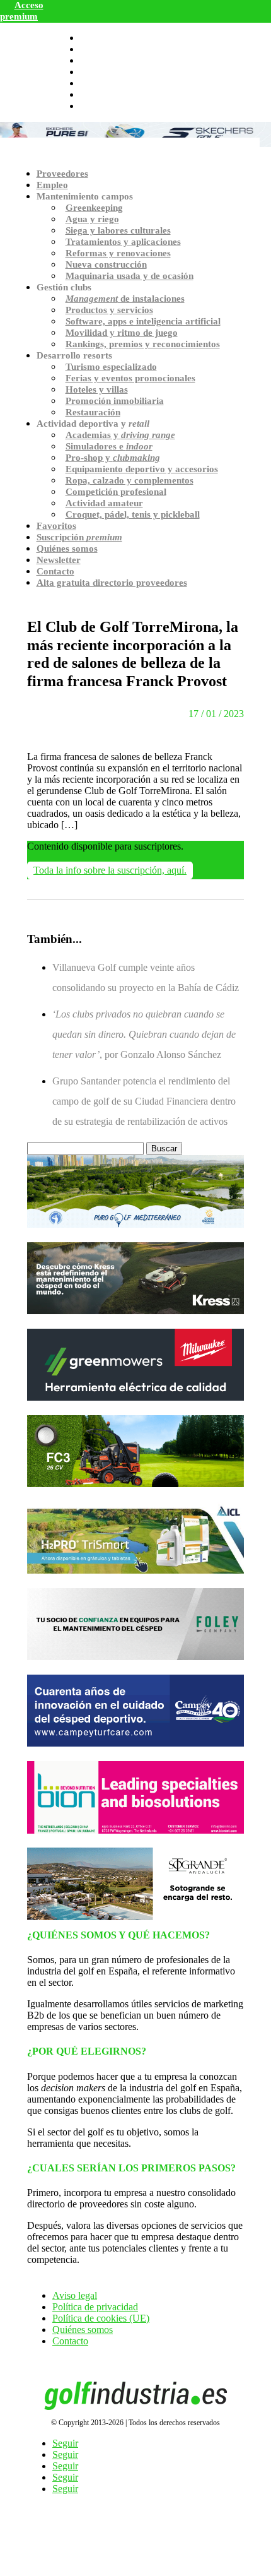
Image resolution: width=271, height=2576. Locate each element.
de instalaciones (125, 299)
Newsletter (59, 560)
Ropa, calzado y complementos (130, 480)
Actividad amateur (104, 503)
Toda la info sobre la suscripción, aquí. (110, 870)
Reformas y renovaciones (118, 253)
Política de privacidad (95, 2307)
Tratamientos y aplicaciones (123, 242)
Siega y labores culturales (118, 230)
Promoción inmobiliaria (115, 401)
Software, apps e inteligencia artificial (143, 321)
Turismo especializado (111, 367)
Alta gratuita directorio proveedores (112, 583)
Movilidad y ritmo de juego (122, 333)
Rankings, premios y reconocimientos (143, 344)
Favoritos (56, 526)
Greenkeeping (94, 208)
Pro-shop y (113, 458)
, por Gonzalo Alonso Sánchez (144, 1034)
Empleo (52, 185)
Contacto (55, 571)
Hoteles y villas (97, 389)
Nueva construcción (106, 264)
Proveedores (62, 174)
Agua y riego (92, 219)
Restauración (93, 412)
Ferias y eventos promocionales (130, 378)
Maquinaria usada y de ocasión (130, 276)
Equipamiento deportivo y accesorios (142, 469)
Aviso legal (75, 2295)
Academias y (120, 435)
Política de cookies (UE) (101, 2318)
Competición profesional (116, 492)
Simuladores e (109, 446)
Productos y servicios (109, 310)
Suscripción (79, 537)
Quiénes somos (67, 549)
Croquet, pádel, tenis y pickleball (133, 514)
